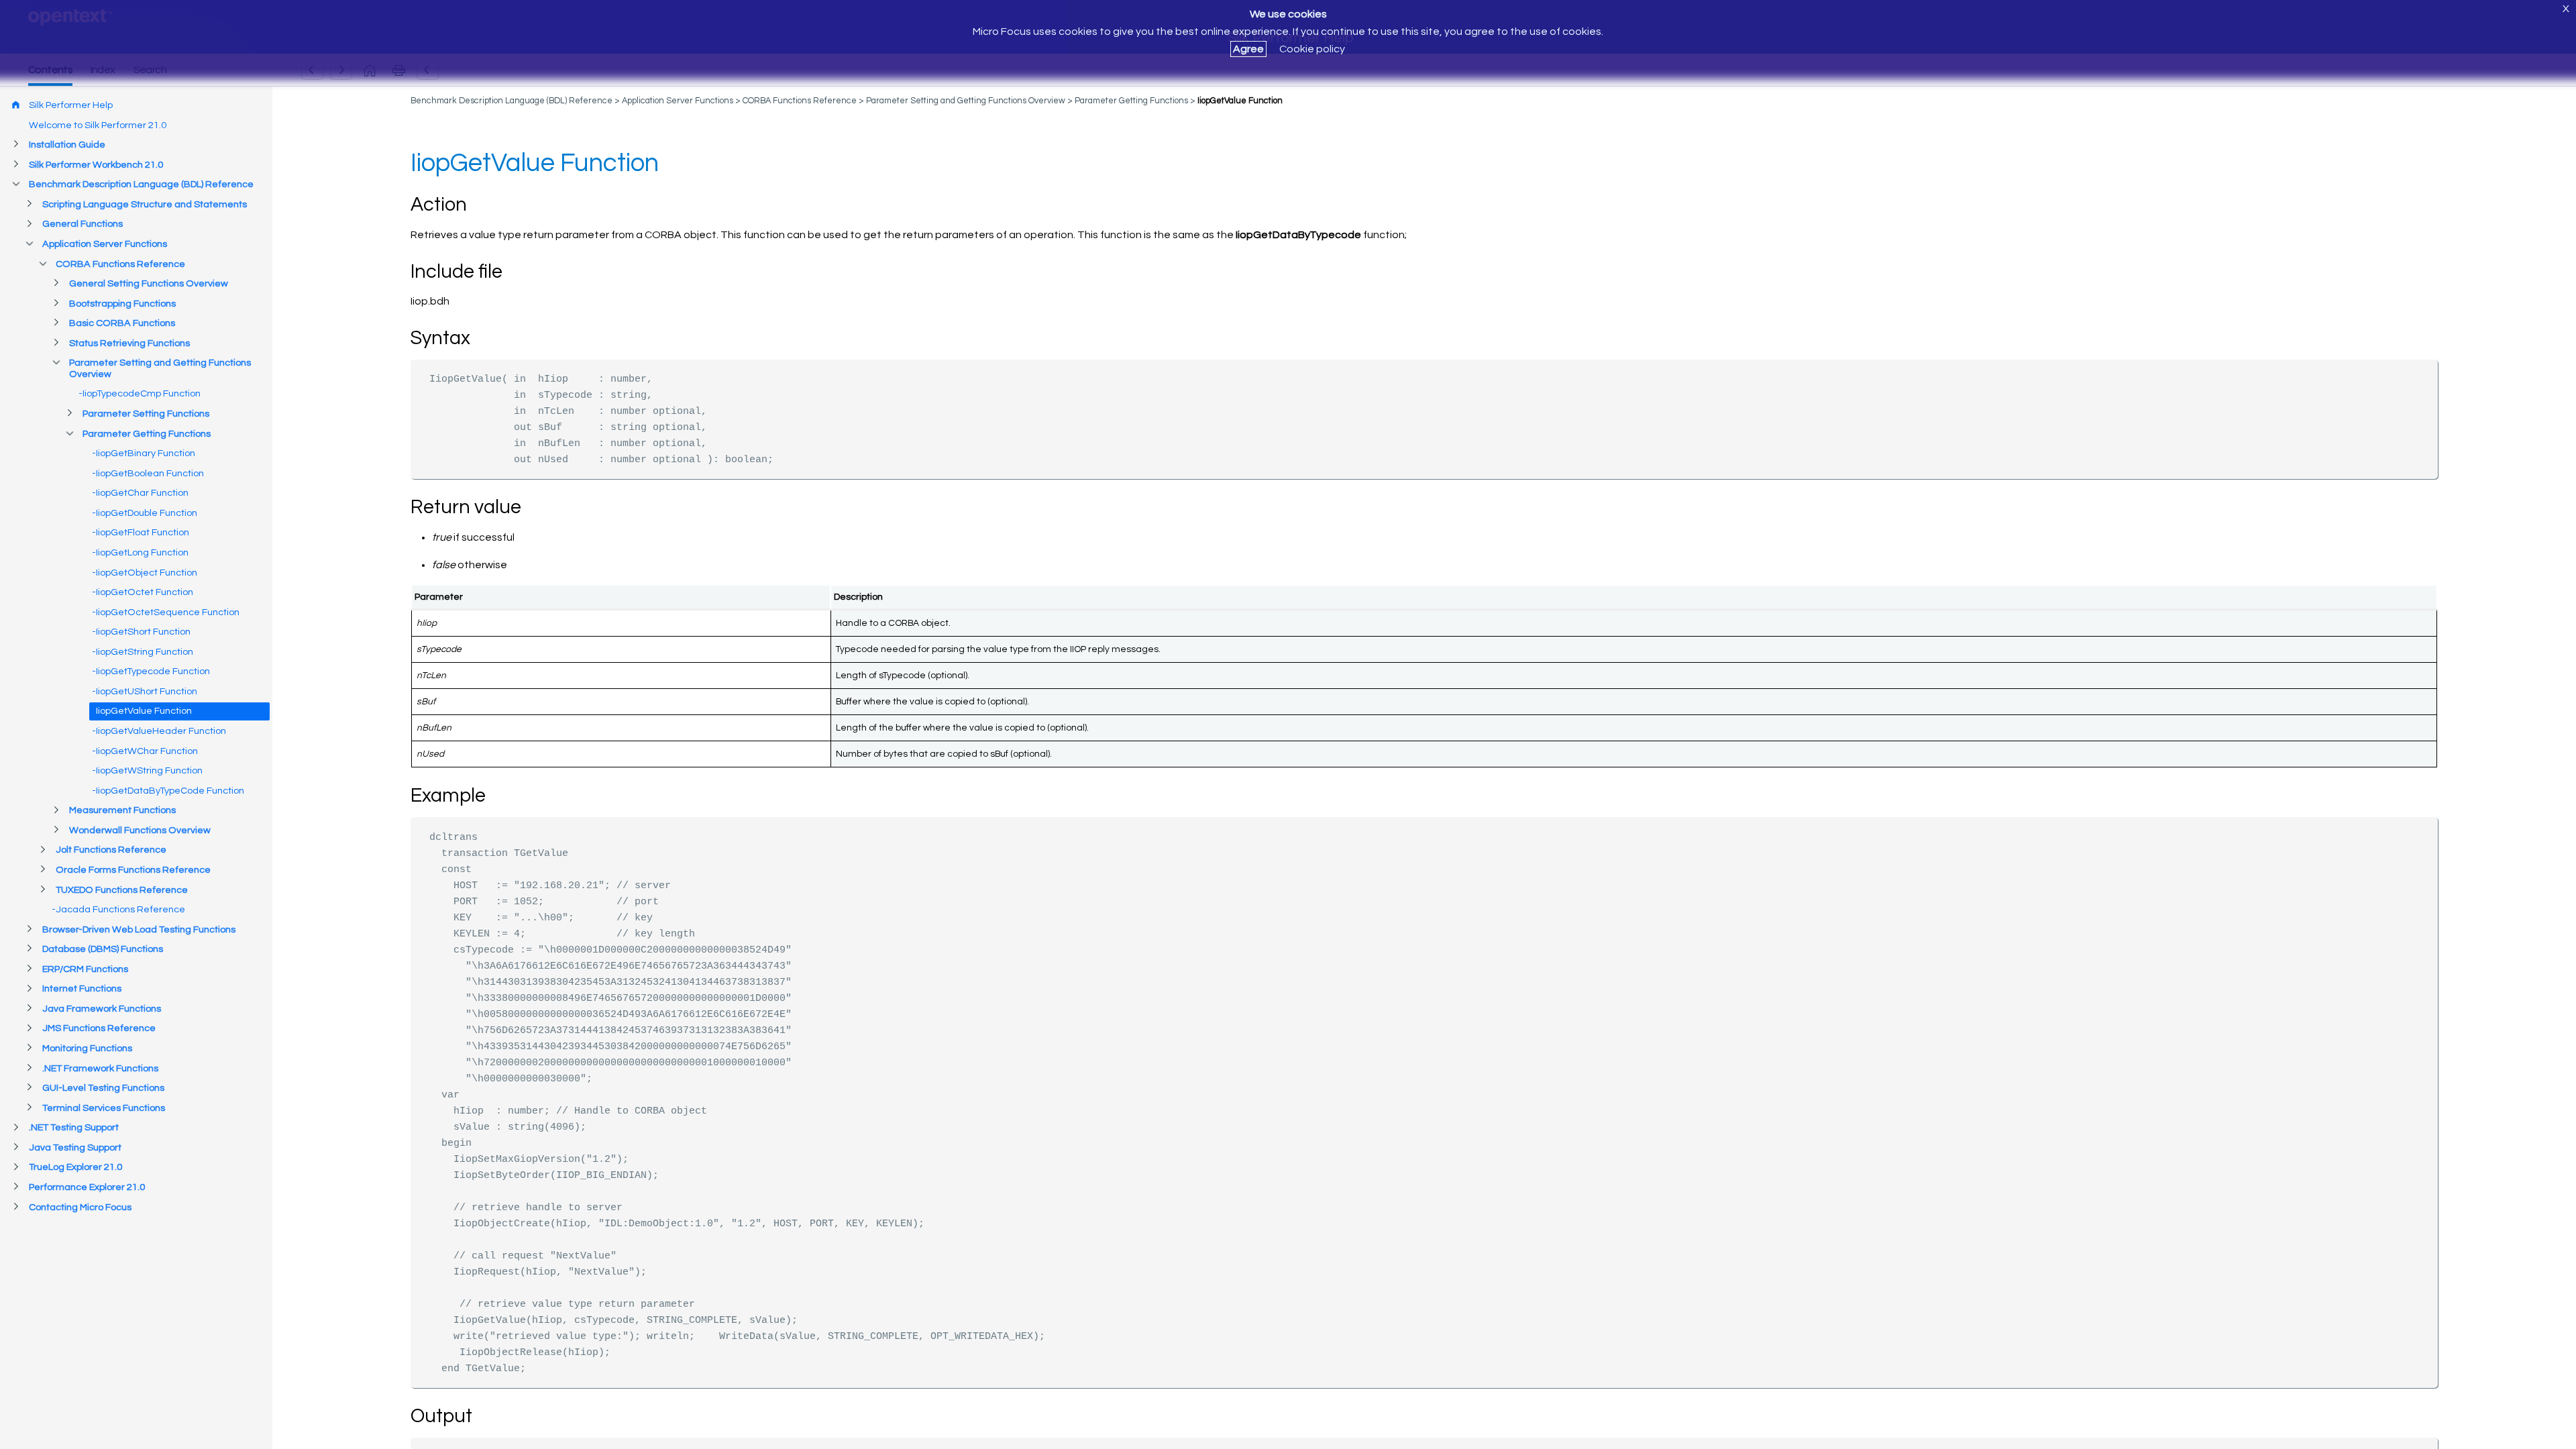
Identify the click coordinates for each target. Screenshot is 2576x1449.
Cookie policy (1312, 49)
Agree (1248, 49)
